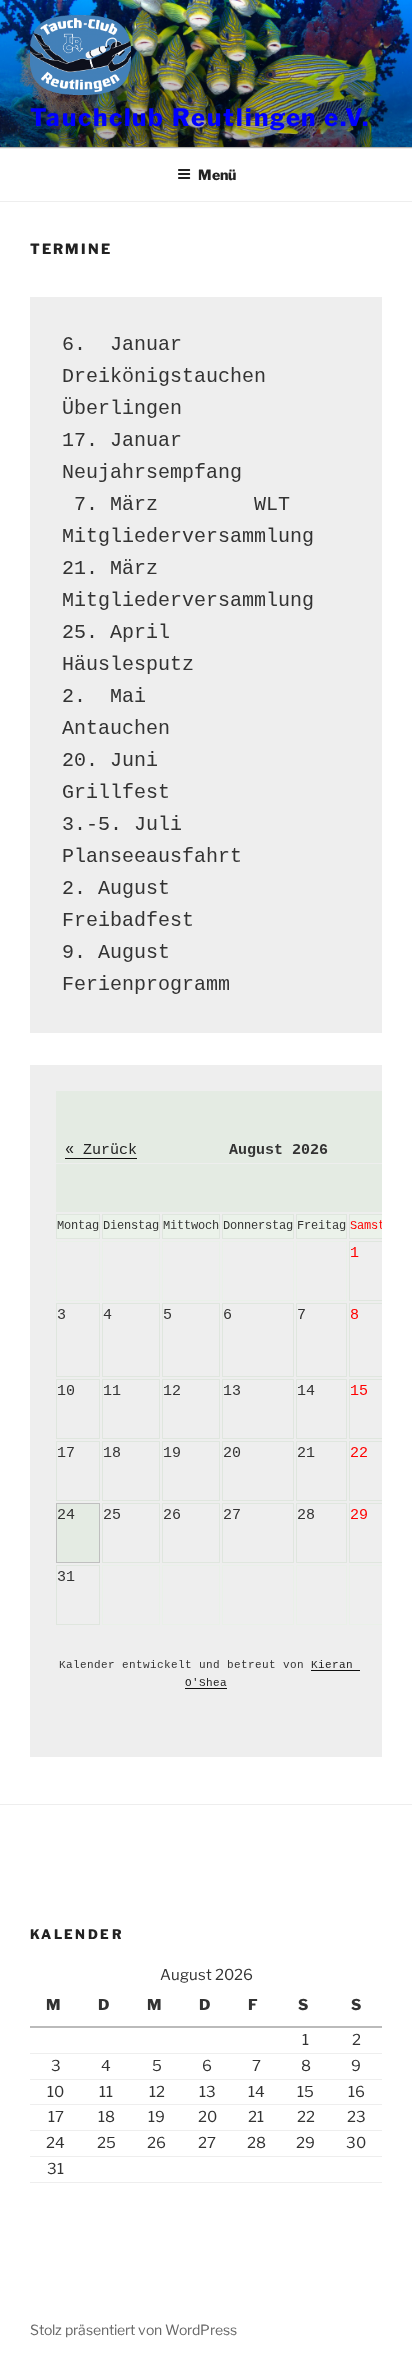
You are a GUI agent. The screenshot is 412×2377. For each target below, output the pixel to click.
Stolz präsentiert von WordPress (133, 2329)
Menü (217, 174)
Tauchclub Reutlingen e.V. (200, 117)
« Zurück (101, 1150)
